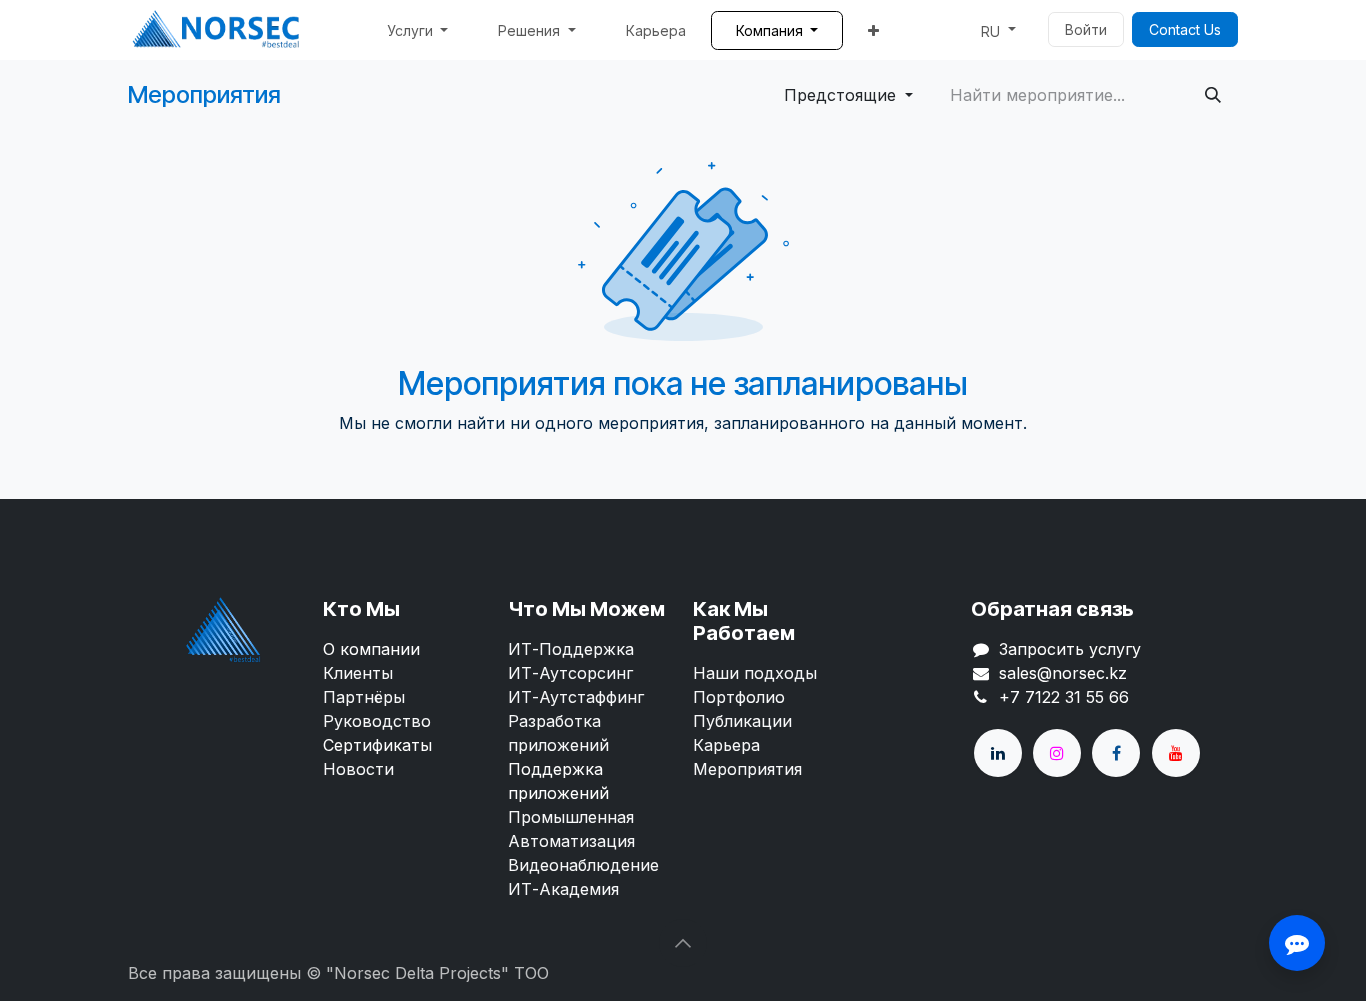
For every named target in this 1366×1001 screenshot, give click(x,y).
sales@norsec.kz (1063, 673)
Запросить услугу (1070, 649)
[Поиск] (1213, 95)
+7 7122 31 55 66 (1064, 697)
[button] (683, 943)
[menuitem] (418, 30)
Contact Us (1185, 29)
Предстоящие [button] (842, 95)
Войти (1086, 29)
